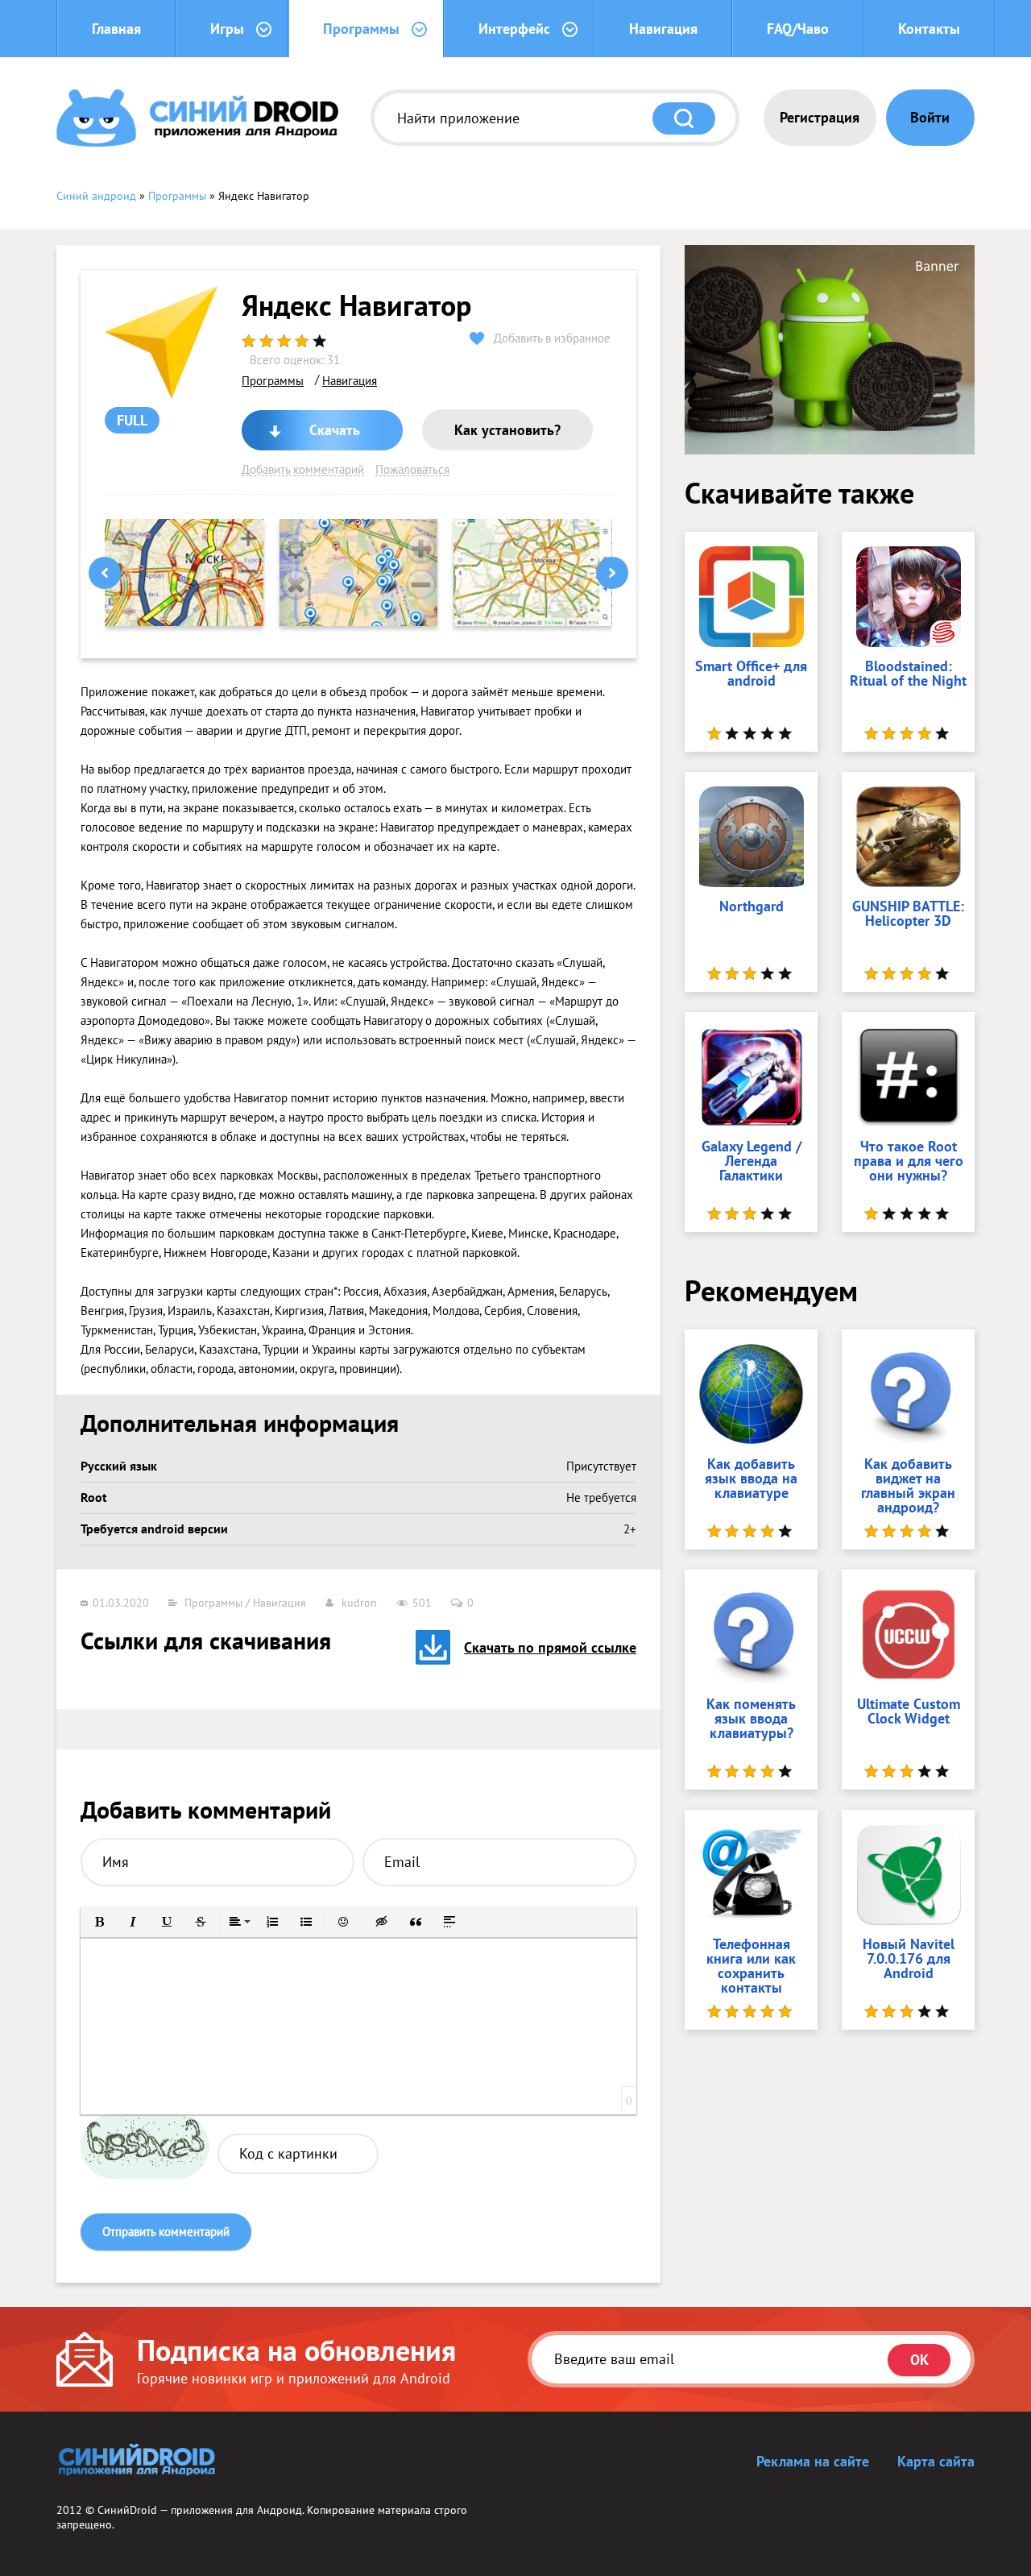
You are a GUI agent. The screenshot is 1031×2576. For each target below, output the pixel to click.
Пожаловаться (412, 470)
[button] (99, 1922)
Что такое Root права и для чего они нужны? (909, 1162)
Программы (361, 29)
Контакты (929, 29)
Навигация (663, 29)
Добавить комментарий (303, 470)
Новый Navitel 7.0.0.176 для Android (909, 1960)
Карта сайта (936, 2461)
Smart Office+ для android (751, 674)
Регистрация (820, 117)
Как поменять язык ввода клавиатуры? (751, 1719)
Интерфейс (514, 29)
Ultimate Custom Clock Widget (909, 1712)
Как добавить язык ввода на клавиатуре (751, 1479)
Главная (116, 29)
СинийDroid (127, 2510)
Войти (930, 117)
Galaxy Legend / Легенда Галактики (752, 1162)
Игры (227, 29)
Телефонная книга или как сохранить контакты (751, 1967)
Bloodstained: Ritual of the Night (908, 674)
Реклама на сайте (813, 2461)
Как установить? (507, 430)
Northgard (752, 907)
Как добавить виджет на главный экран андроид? (908, 1487)
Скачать (335, 430)
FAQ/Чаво (798, 29)
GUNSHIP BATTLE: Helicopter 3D (908, 915)
